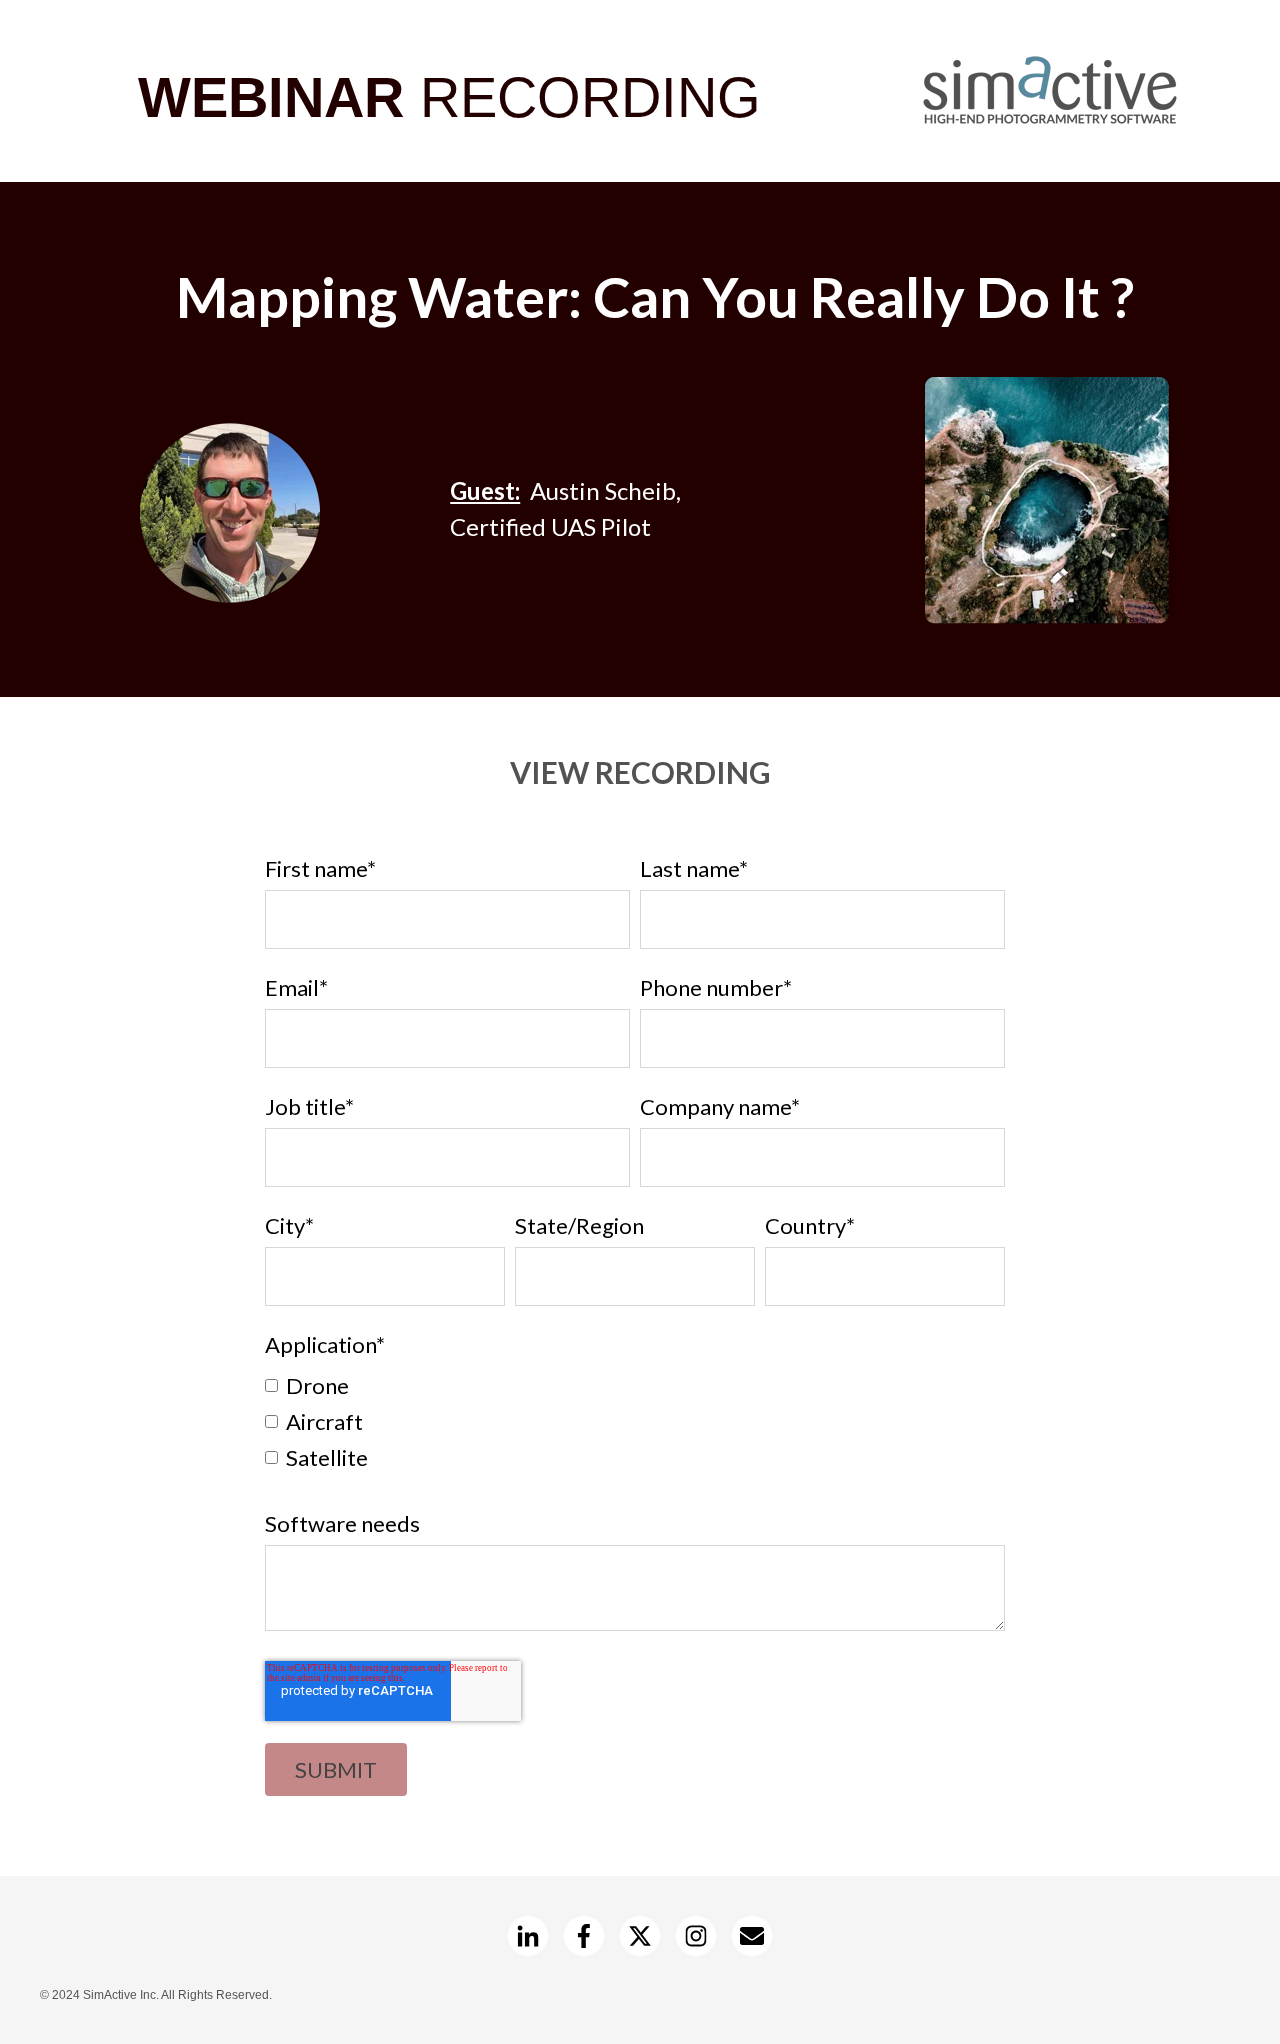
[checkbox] (635, 1420)
